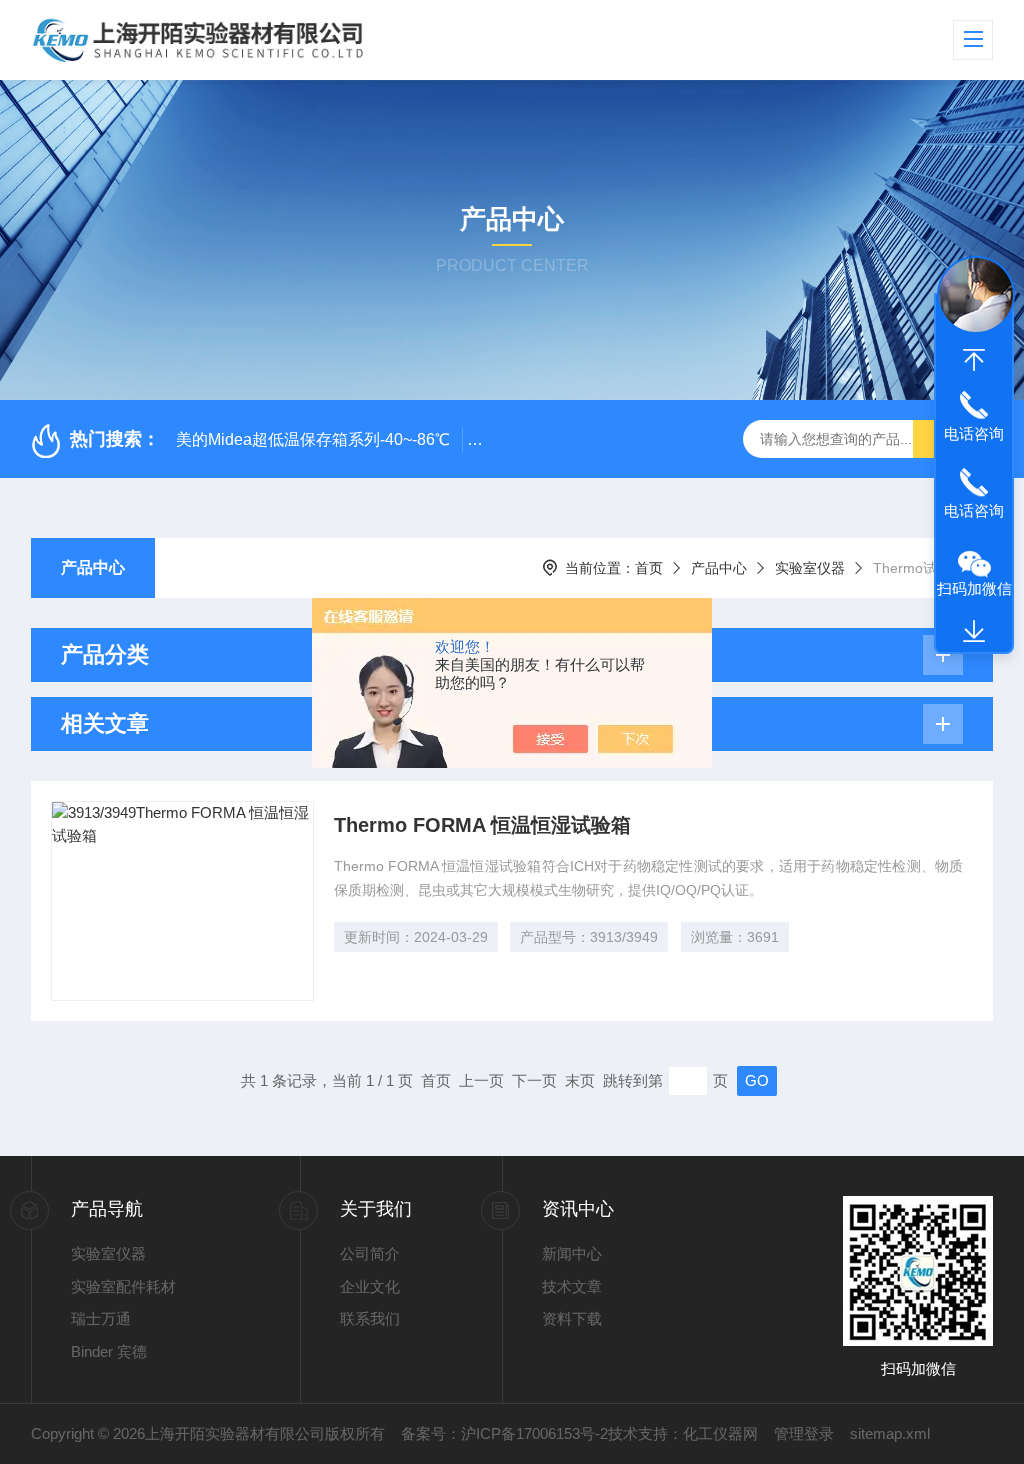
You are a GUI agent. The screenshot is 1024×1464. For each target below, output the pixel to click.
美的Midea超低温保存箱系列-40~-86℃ (313, 439)
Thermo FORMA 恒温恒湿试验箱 (482, 825)
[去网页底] (974, 632)
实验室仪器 (810, 568)
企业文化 (370, 1286)
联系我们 (370, 1318)
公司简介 (370, 1253)
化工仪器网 (720, 1433)
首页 (649, 568)
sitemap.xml (890, 1433)
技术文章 (572, 1286)
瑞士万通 (101, 1318)
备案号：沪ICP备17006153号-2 (504, 1433)
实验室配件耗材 (123, 1286)
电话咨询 (974, 433)
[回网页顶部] (974, 360)
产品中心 (93, 567)
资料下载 (572, 1318)
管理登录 (804, 1433)
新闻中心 (572, 1253)
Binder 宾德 (109, 1351)
